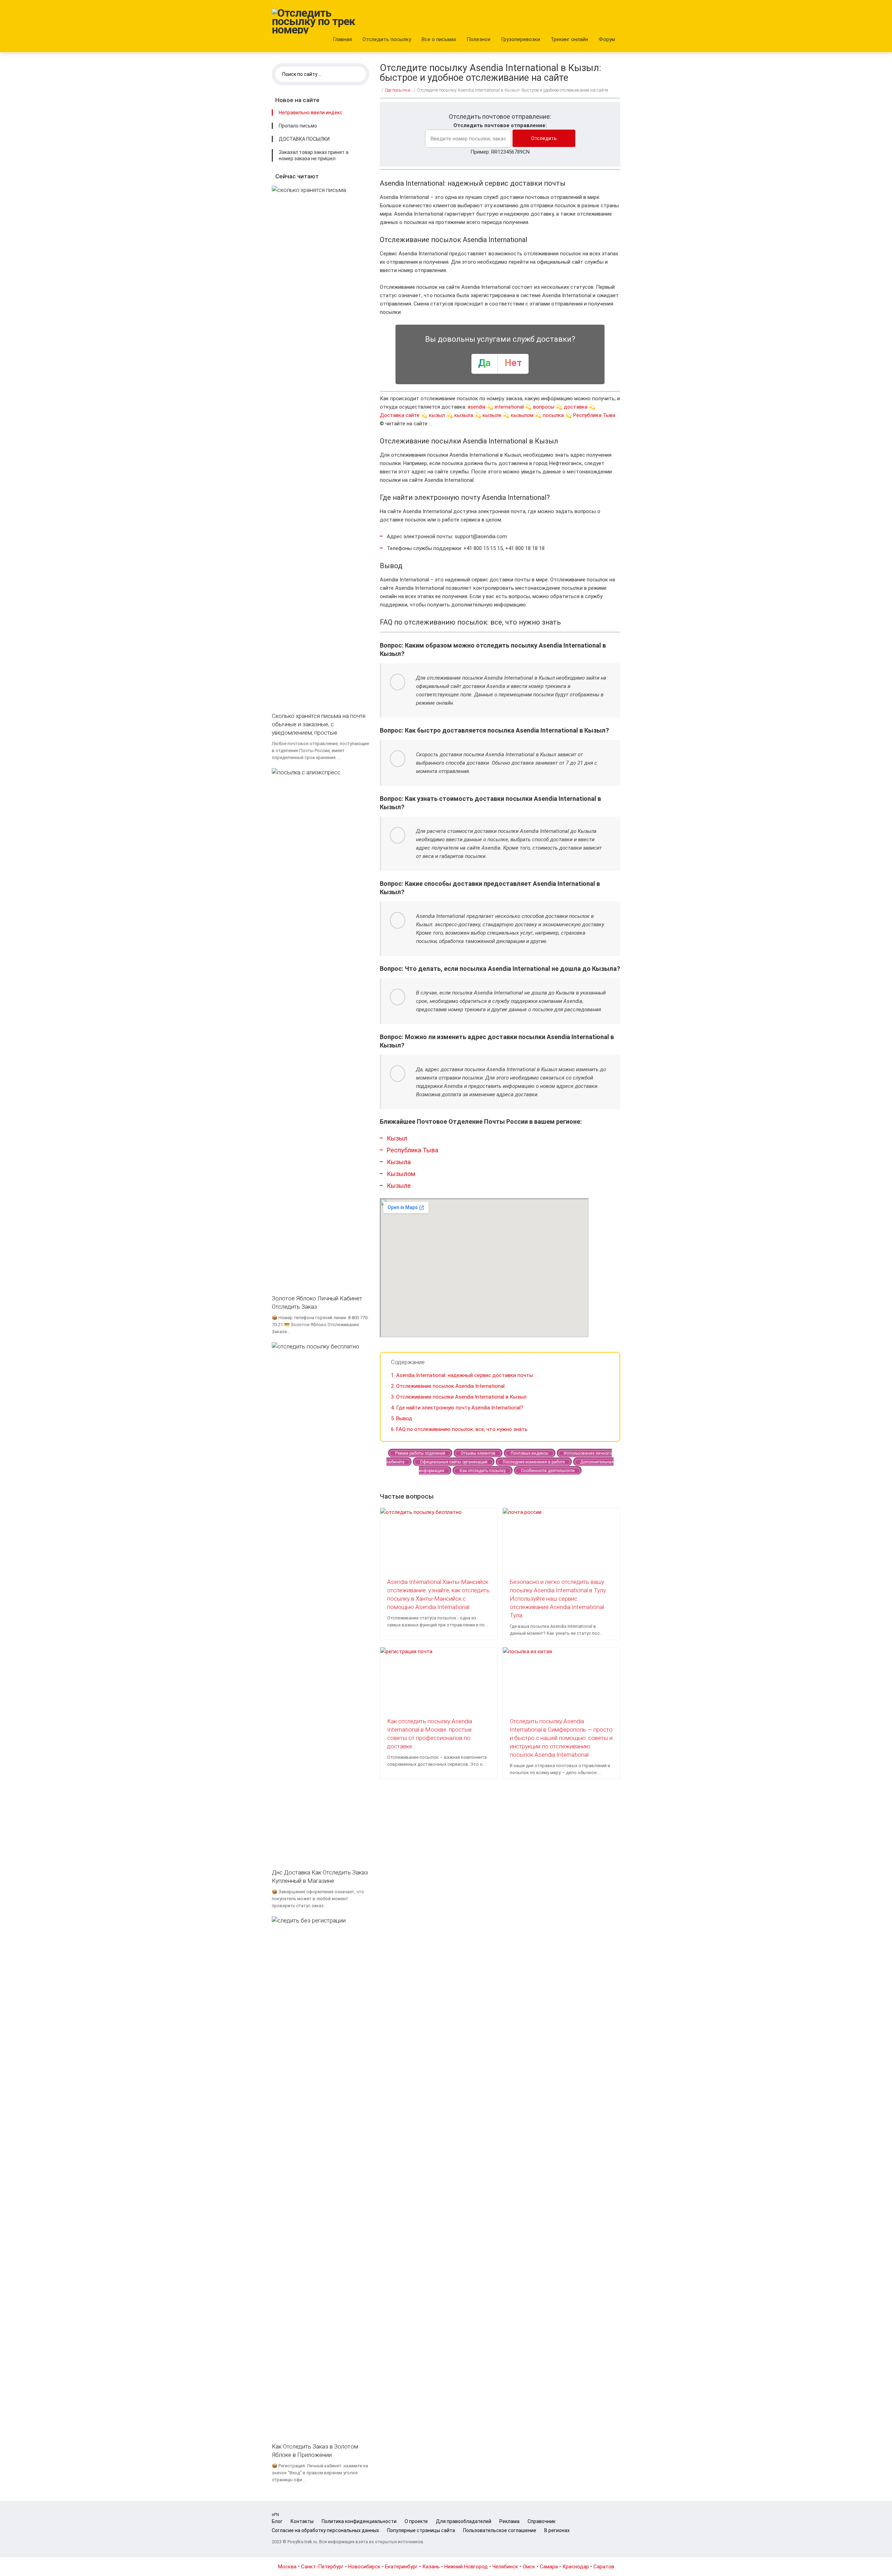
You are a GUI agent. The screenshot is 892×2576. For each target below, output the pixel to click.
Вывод (402, 1418)
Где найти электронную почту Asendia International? (457, 1408)
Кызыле (399, 1186)
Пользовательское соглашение (500, 2530)
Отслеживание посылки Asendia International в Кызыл (459, 1397)
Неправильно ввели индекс (311, 113)
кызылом (522, 415)
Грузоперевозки (521, 39)
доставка (576, 407)
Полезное (479, 39)
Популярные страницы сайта (421, 2530)
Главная (342, 39)
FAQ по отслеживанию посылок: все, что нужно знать (459, 1429)
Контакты (302, 2521)
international (509, 407)
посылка (553, 415)
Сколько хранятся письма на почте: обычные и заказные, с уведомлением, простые (319, 724)
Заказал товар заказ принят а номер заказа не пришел (314, 155)
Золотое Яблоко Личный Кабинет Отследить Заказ (317, 1302)
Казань (431, 2567)
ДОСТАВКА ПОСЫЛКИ (304, 139)
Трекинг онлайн (569, 39)
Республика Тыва (594, 415)
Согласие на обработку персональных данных (325, 2530)
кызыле (492, 415)
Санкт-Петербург (322, 2567)
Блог (277, 2521)
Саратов (604, 2567)
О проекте (416, 2521)
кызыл (437, 415)
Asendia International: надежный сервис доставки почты (462, 1375)
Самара (549, 2567)
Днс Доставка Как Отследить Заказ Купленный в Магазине (320, 1877)
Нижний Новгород (466, 2567)
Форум (607, 39)
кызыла (464, 415)
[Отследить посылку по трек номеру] (314, 21)
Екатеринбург (401, 2567)
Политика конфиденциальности (359, 2521)
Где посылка (398, 90)
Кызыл (397, 1138)
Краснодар (576, 2567)
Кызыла (399, 1162)
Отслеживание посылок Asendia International (448, 1386)
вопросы (544, 407)
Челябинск (505, 2567)
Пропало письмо (298, 126)
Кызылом (401, 1174)
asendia (476, 407)
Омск (529, 2567)
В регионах (557, 2530)
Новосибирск (364, 2567)
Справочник (541, 2521)
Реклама (509, 2521)
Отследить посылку (387, 39)
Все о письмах (439, 39)
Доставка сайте (400, 415)
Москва (287, 2567)
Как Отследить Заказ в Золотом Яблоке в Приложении (315, 2451)
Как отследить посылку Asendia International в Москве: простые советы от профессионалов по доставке (430, 1734)
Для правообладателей (464, 2521)
